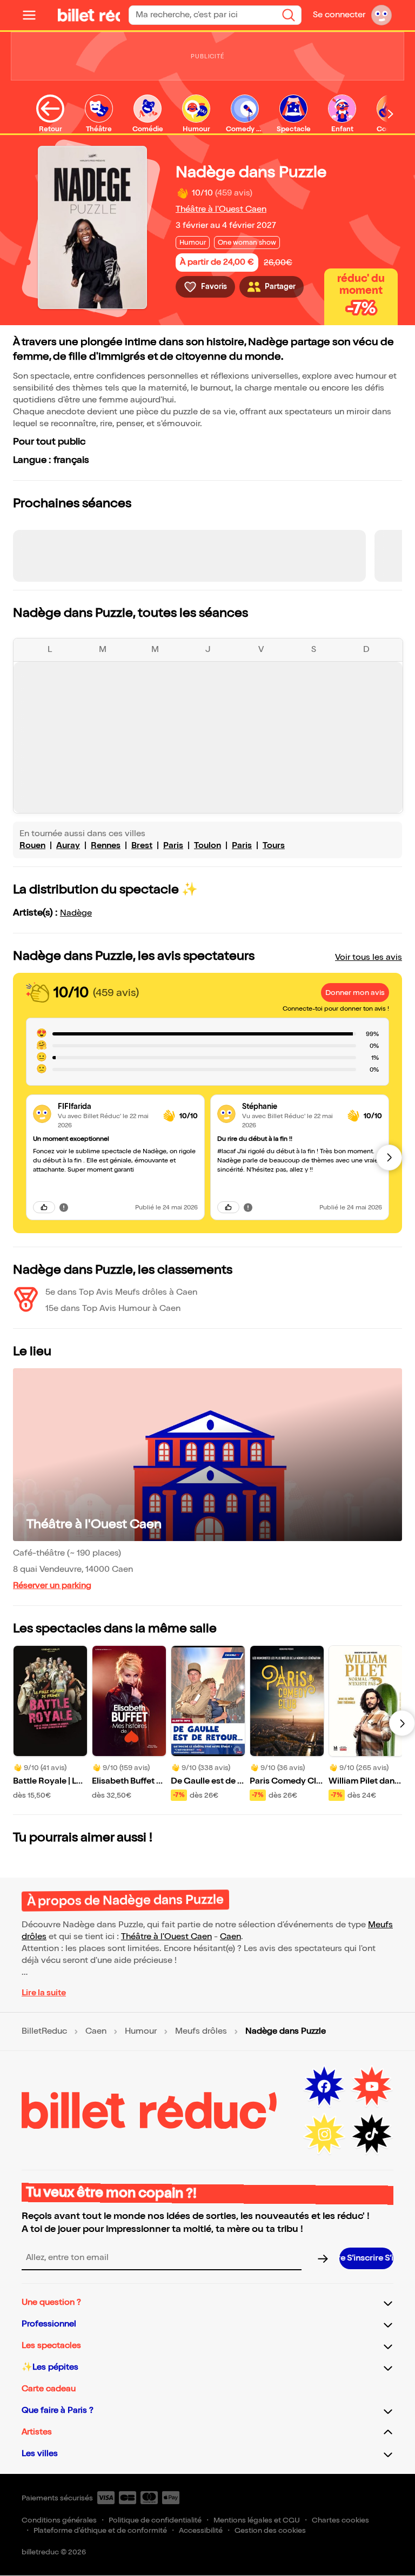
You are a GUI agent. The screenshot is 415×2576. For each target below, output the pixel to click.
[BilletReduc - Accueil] (72, 15)
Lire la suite (44, 1993)
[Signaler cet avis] (64, 1207)
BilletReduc (44, 2032)
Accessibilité (201, 2530)
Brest (142, 846)
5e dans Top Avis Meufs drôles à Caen (121, 1292)
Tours (274, 846)
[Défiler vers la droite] (391, 114)
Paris (173, 846)
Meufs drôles (201, 2032)
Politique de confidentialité (155, 2520)
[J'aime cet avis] (44, 1207)
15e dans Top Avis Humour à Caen (113, 1309)
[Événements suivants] (402, 1723)
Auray (68, 846)
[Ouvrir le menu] (34, 15)
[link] (106, 1107)
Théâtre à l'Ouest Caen (221, 209)
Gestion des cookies (270, 2530)
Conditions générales (59, 2520)
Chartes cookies (340, 2520)
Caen (230, 1937)
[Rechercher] (289, 15)
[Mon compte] (381, 15)
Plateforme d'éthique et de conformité (100, 2530)
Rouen (32, 846)
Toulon (207, 846)
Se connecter (339, 15)
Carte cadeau (49, 2389)
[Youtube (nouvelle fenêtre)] (372, 2087)
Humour (141, 2032)
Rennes (106, 846)
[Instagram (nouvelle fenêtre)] (324, 2134)
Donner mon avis (355, 993)
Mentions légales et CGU (257, 2520)
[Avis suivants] (389, 1158)
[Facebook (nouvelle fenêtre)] (324, 2087)
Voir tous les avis (369, 957)
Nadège (76, 913)
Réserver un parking (52, 1586)
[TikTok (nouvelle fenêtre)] (372, 2134)
